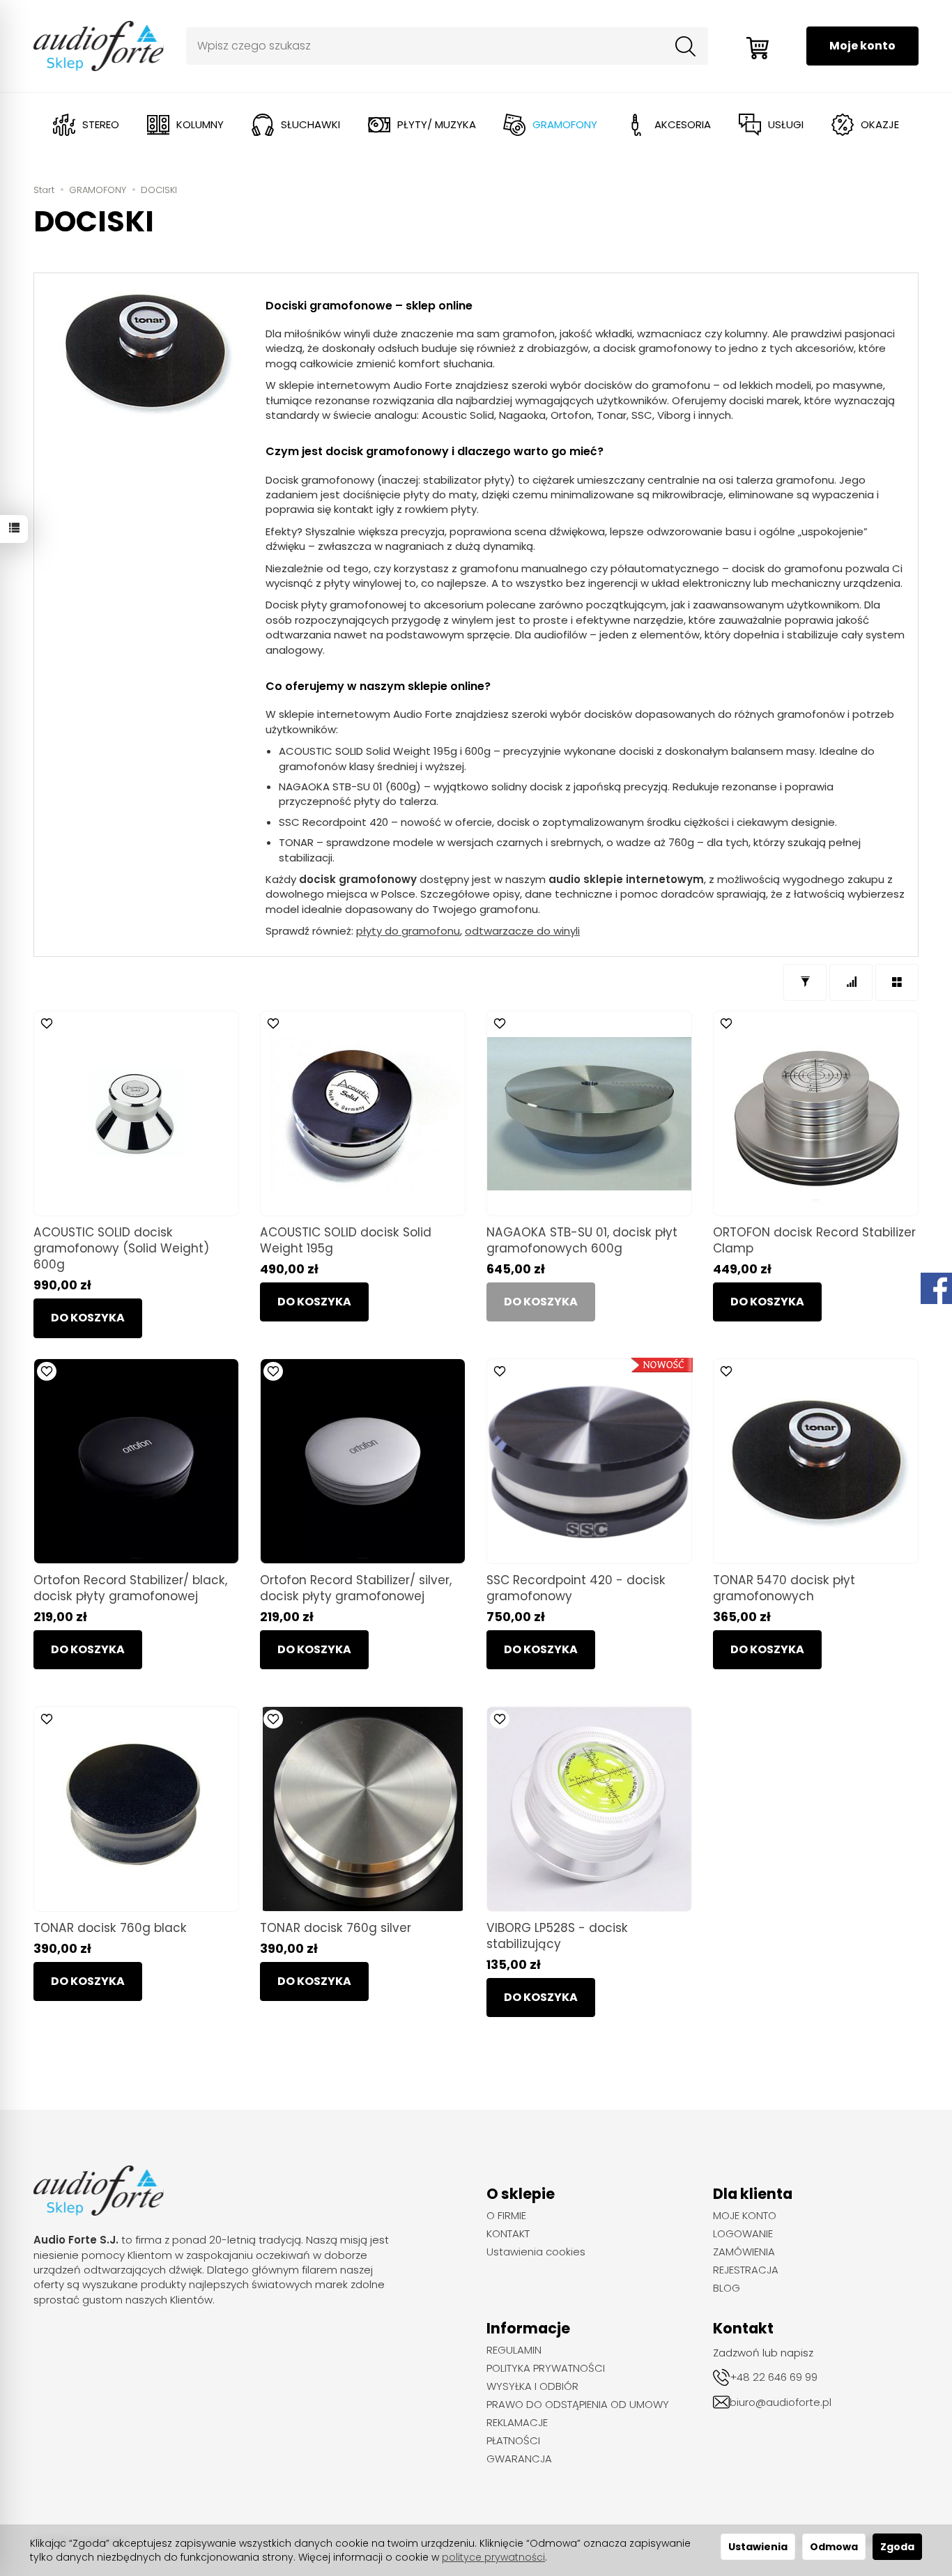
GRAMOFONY (565, 124)
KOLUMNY (200, 124)
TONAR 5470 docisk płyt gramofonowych (784, 1588)
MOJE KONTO (745, 2216)
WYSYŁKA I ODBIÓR (532, 2386)
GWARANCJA (519, 2459)
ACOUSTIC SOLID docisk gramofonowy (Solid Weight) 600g (121, 1248)
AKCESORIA (683, 124)
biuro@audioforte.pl (781, 2402)
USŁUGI (786, 124)
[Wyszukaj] (686, 46)
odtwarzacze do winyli (522, 931)
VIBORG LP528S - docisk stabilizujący (557, 1936)
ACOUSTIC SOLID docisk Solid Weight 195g (346, 1240)
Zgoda (897, 2547)
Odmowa (834, 2547)
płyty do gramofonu (408, 931)
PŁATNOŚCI (513, 2441)
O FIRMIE (506, 2216)
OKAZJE (880, 124)
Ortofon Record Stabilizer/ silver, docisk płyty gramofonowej (356, 1588)
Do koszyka (88, 1318)
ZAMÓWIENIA (744, 2252)
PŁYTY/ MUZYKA (437, 124)
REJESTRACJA (746, 2270)
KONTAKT (508, 2234)
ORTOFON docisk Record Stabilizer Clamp (814, 1240)
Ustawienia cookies (536, 2252)
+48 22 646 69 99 (774, 2377)
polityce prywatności (493, 2557)
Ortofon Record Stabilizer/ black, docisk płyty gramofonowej (130, 1588)
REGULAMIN (514, 2350)
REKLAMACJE (517, 2423)
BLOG (727, 2288)
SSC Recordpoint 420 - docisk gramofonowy (576, 1588)
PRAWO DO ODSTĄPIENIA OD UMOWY (578, 2405)
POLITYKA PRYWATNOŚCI (546, 2368)
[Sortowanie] (851, 982)
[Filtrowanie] (805, 982)
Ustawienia (758, 2547)
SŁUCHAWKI (310, 124)
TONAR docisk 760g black (110, 1928)
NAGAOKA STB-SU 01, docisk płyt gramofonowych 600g (582, 1240)
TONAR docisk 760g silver (336, 1928)
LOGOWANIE (743, 2234)
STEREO (101, 124)
